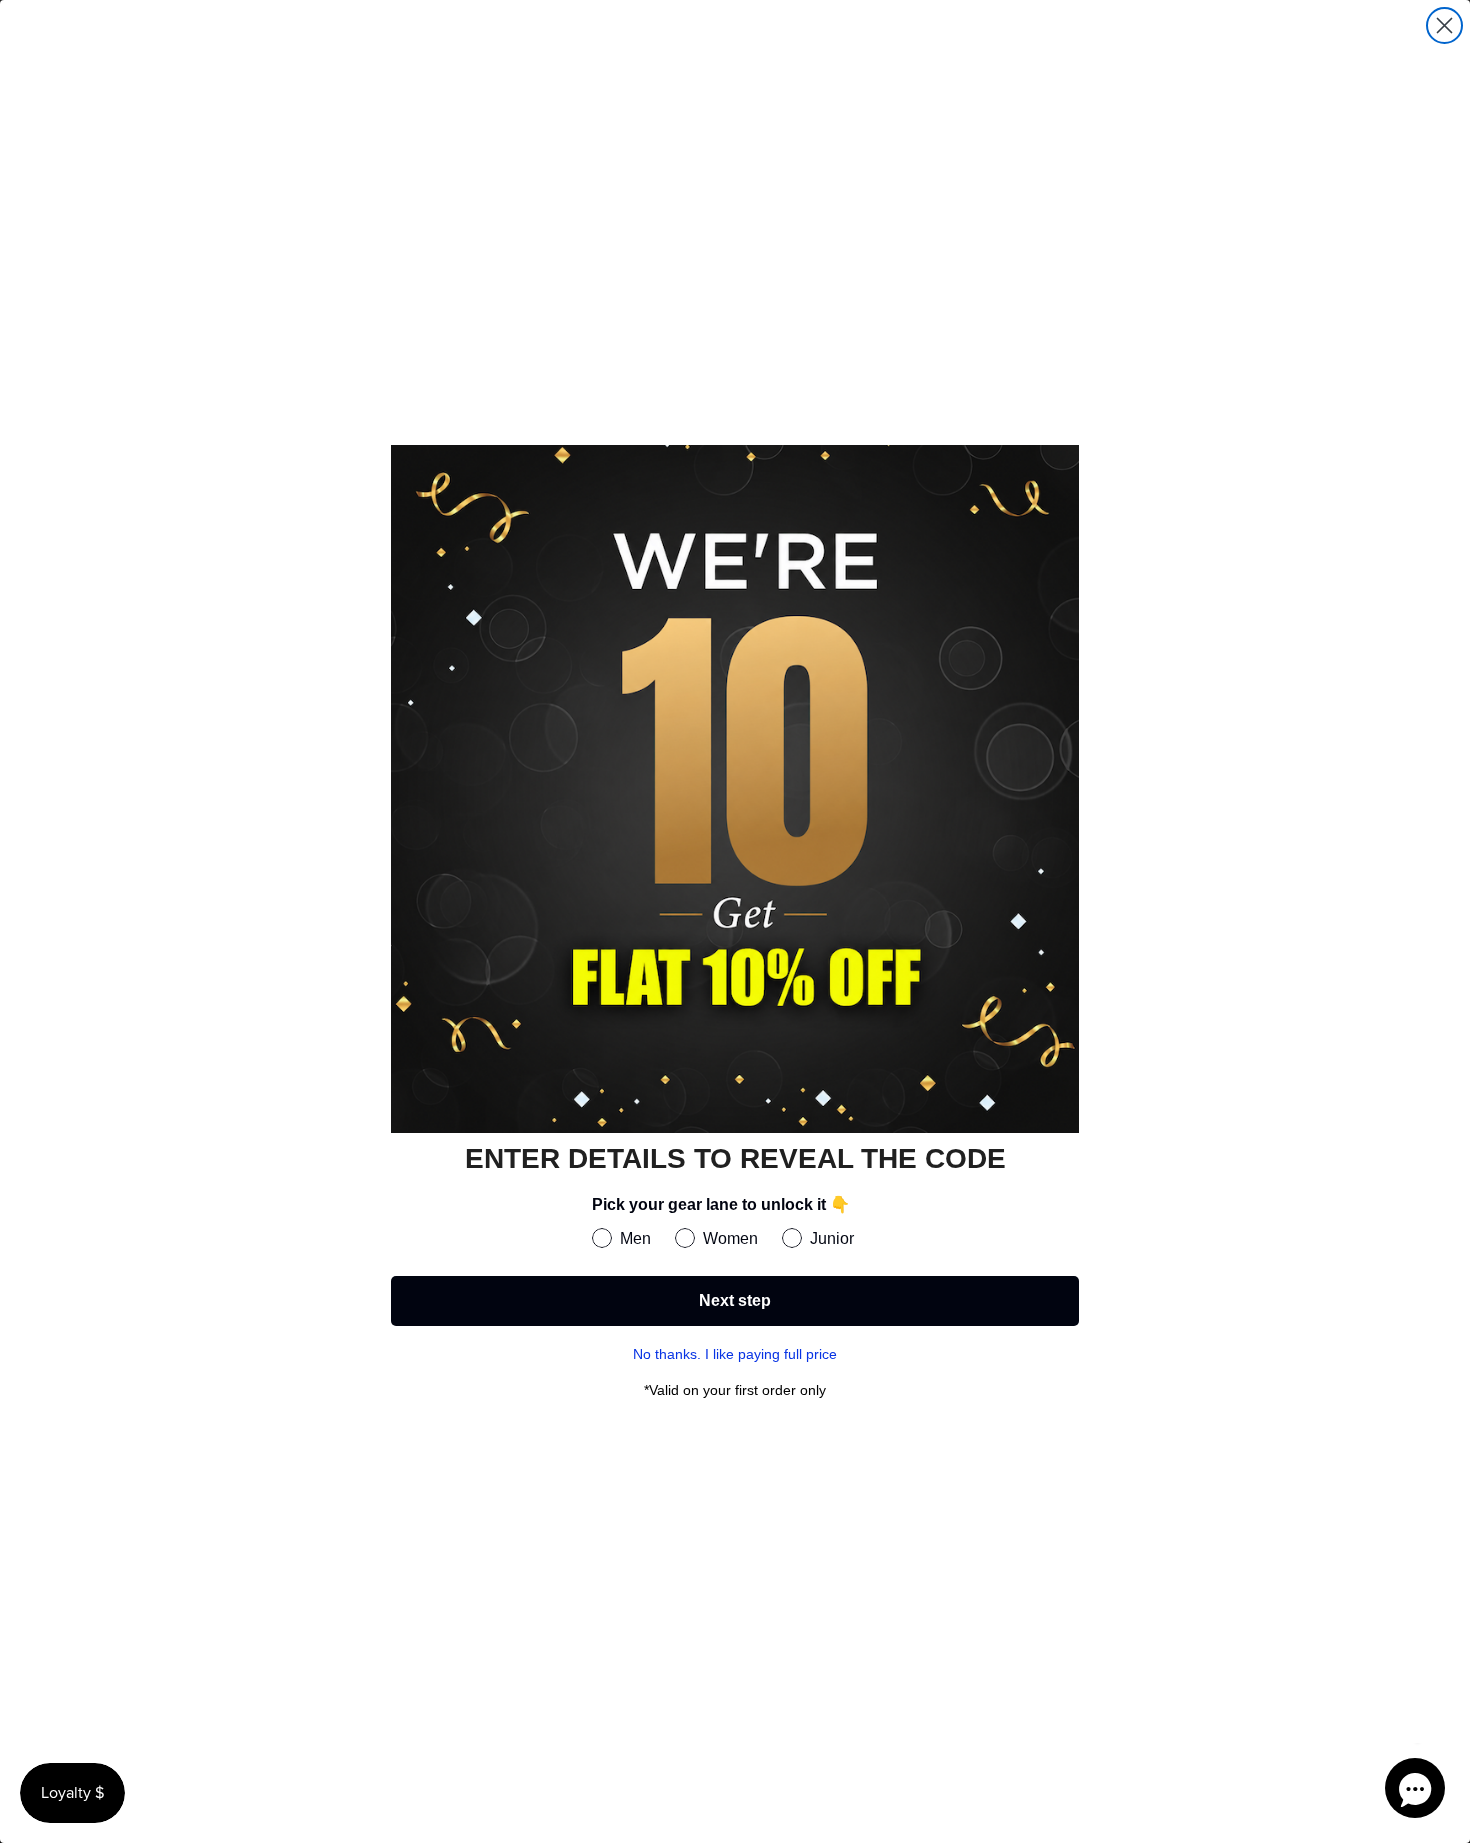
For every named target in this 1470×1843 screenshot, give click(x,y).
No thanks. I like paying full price (735, 1354)
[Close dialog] (1444, 25)
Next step (735, 1300)
